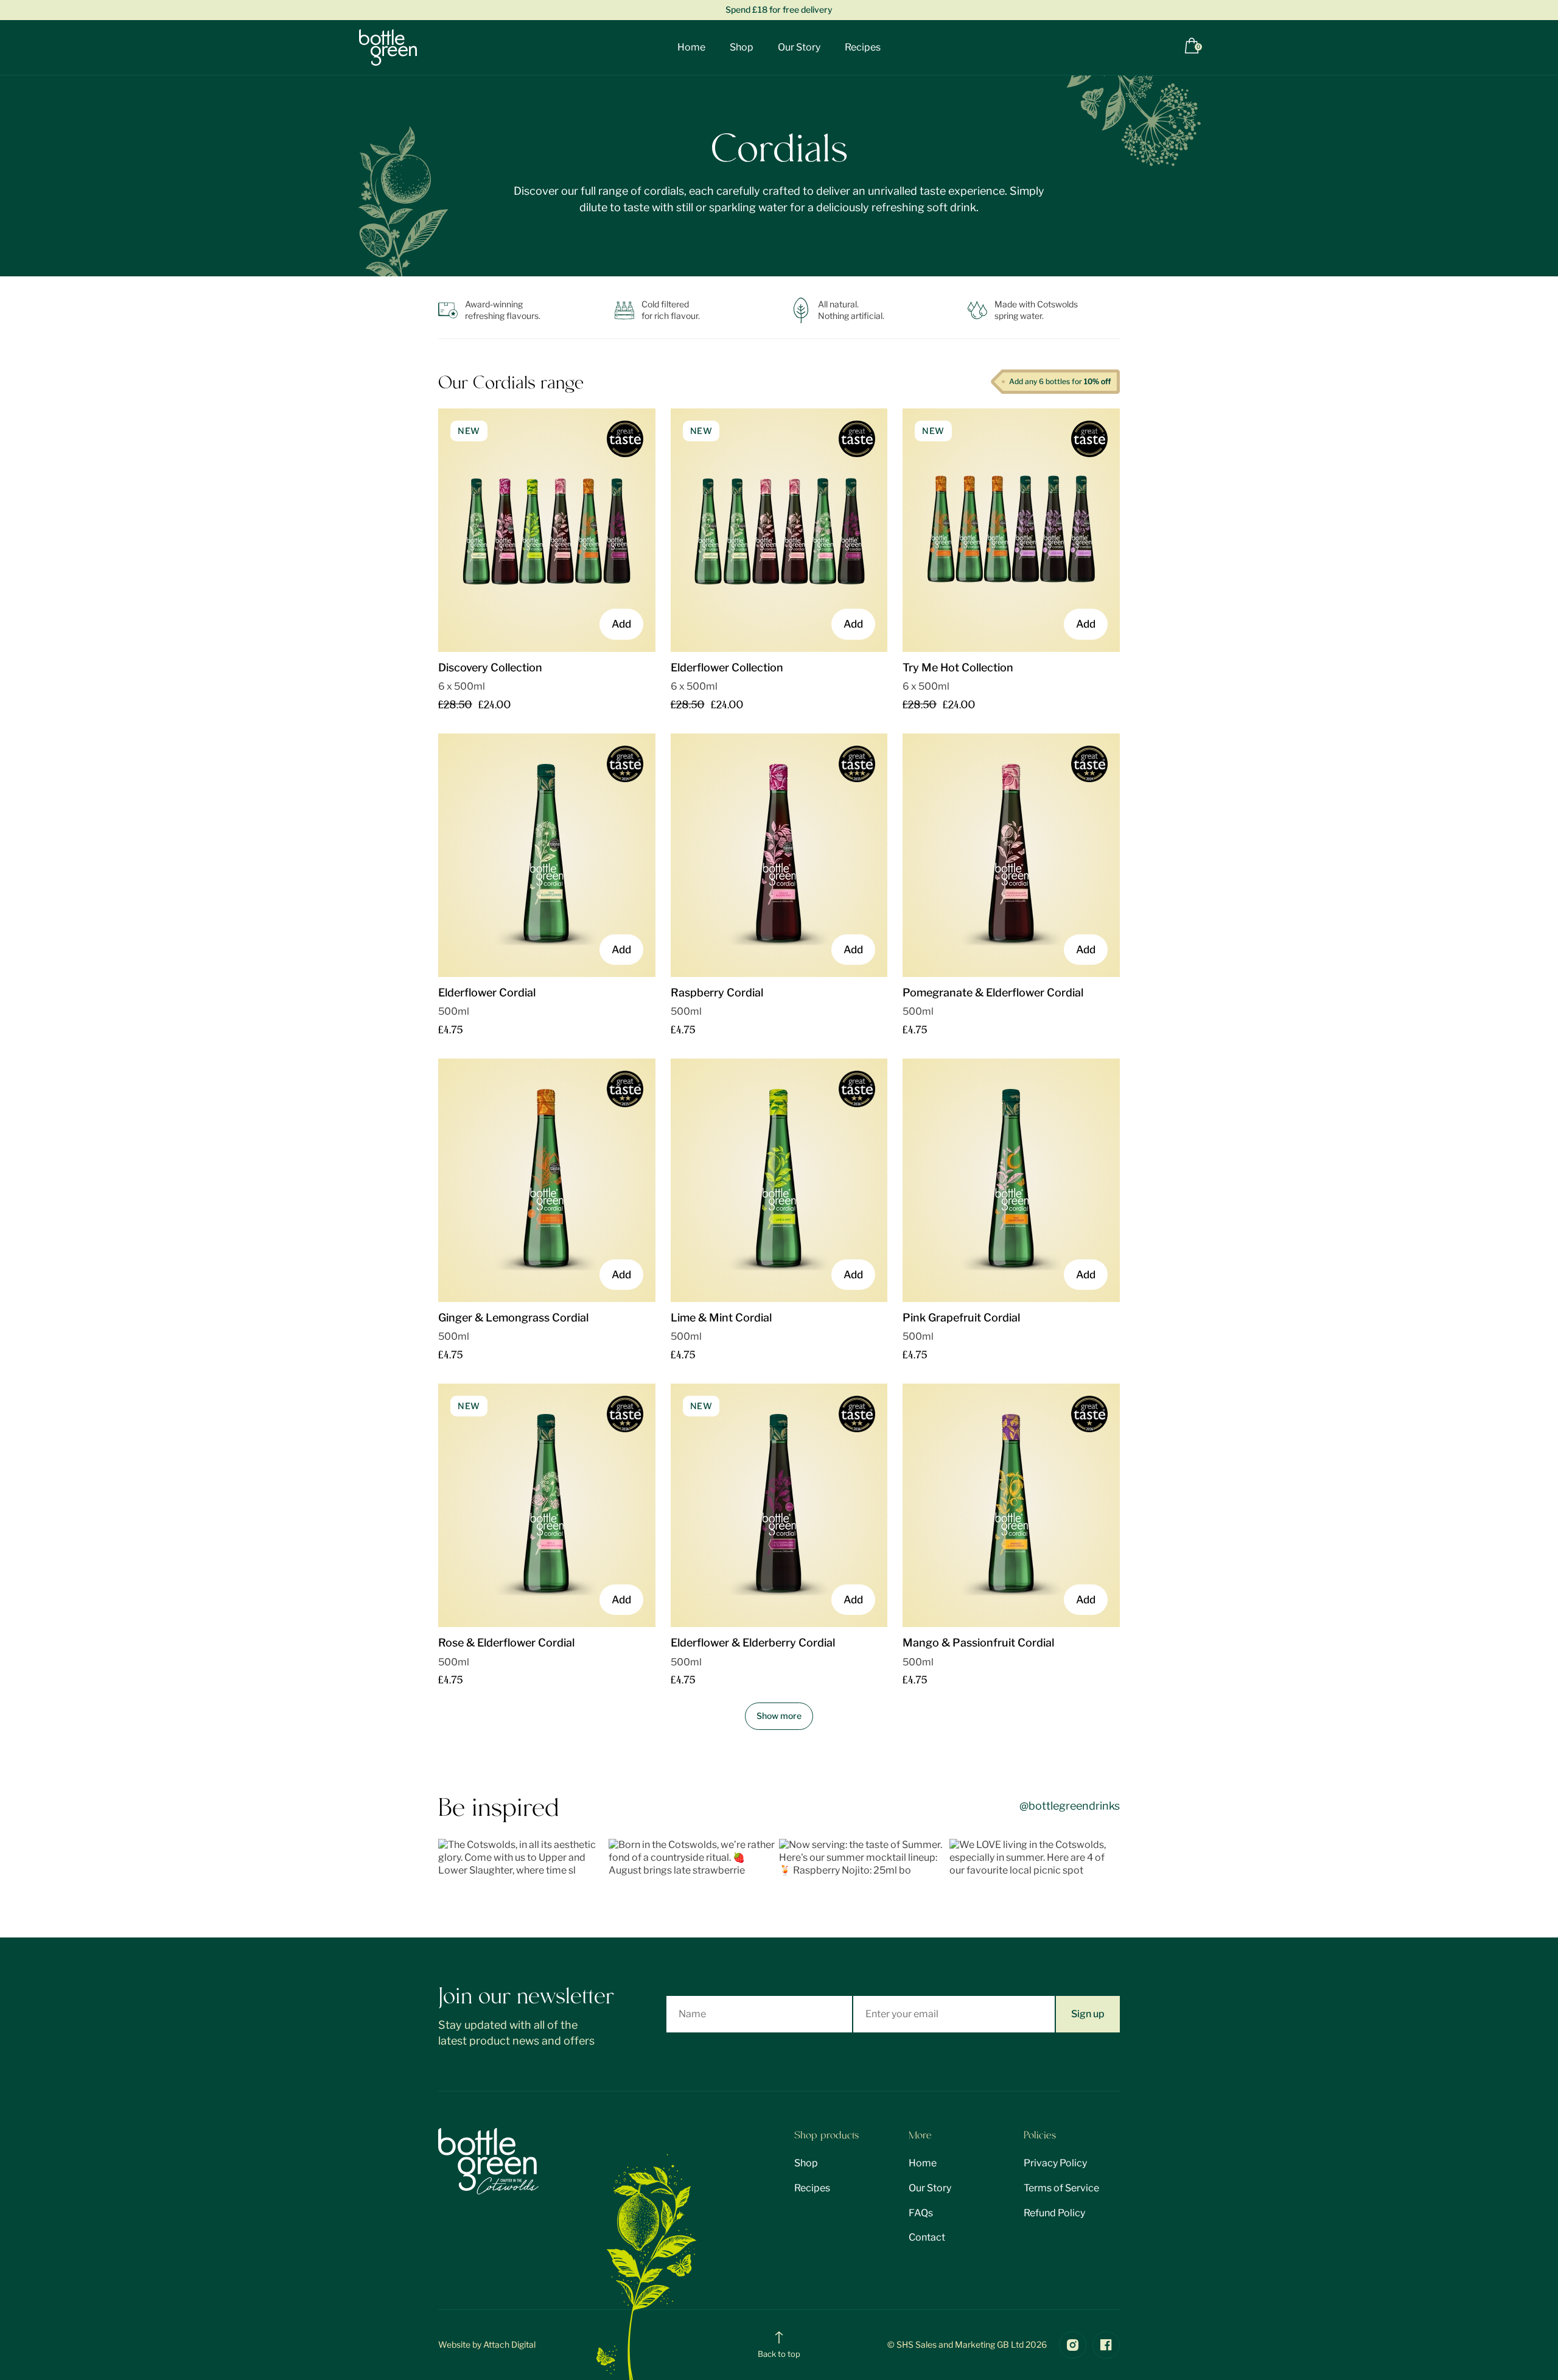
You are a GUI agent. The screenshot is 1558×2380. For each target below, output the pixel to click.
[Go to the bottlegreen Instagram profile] (1073, 2345)
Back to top (779, 2354)
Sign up (1088, 2014)
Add (621, 624)
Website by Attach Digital (487, 2344)
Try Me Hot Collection (958, 667)
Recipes (863, 47)
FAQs (921, 2213)
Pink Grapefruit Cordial (961, 1318)
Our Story (799, 47)
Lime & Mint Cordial (721, 1318)
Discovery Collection (490, 667)
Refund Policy (1054, 2213)
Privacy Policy (1055, 2163)
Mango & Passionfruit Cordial (978, 1643)
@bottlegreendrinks (1070, 1806)
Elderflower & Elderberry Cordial (753, 1643)
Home (691, 47)
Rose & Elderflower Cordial (506, 1643)
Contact (927, 2237)
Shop (742, 47)
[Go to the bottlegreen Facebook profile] (1106, 2345)
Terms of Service (1061, 2188)
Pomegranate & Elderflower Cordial (993, 992)
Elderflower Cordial (487, 992)
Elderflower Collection (727, 667)
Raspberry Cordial (717, 992)
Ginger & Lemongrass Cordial (513, 1318)
